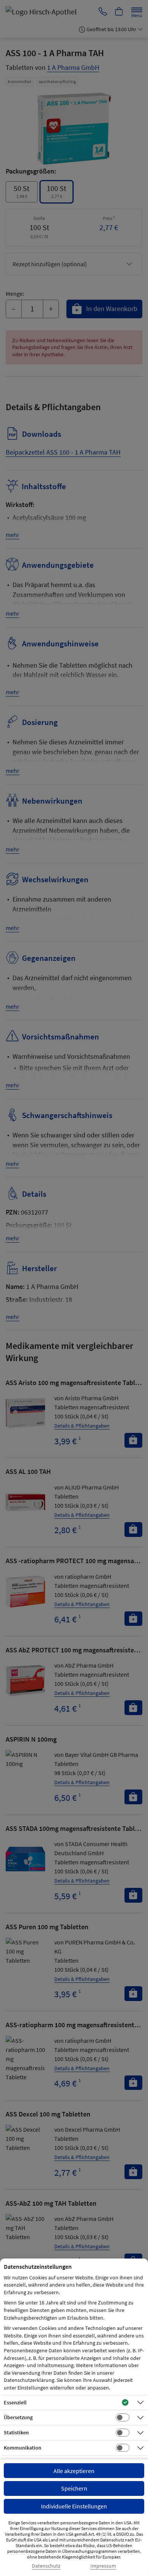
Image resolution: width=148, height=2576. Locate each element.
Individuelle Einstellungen (74, 2506)
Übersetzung (18, 2417)
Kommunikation (23, 2448)
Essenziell (15, 2402)
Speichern (74, 2488)
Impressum (103, 2566)
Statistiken (16, 2432)
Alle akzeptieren (74, 2471)
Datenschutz (46, 2566)
